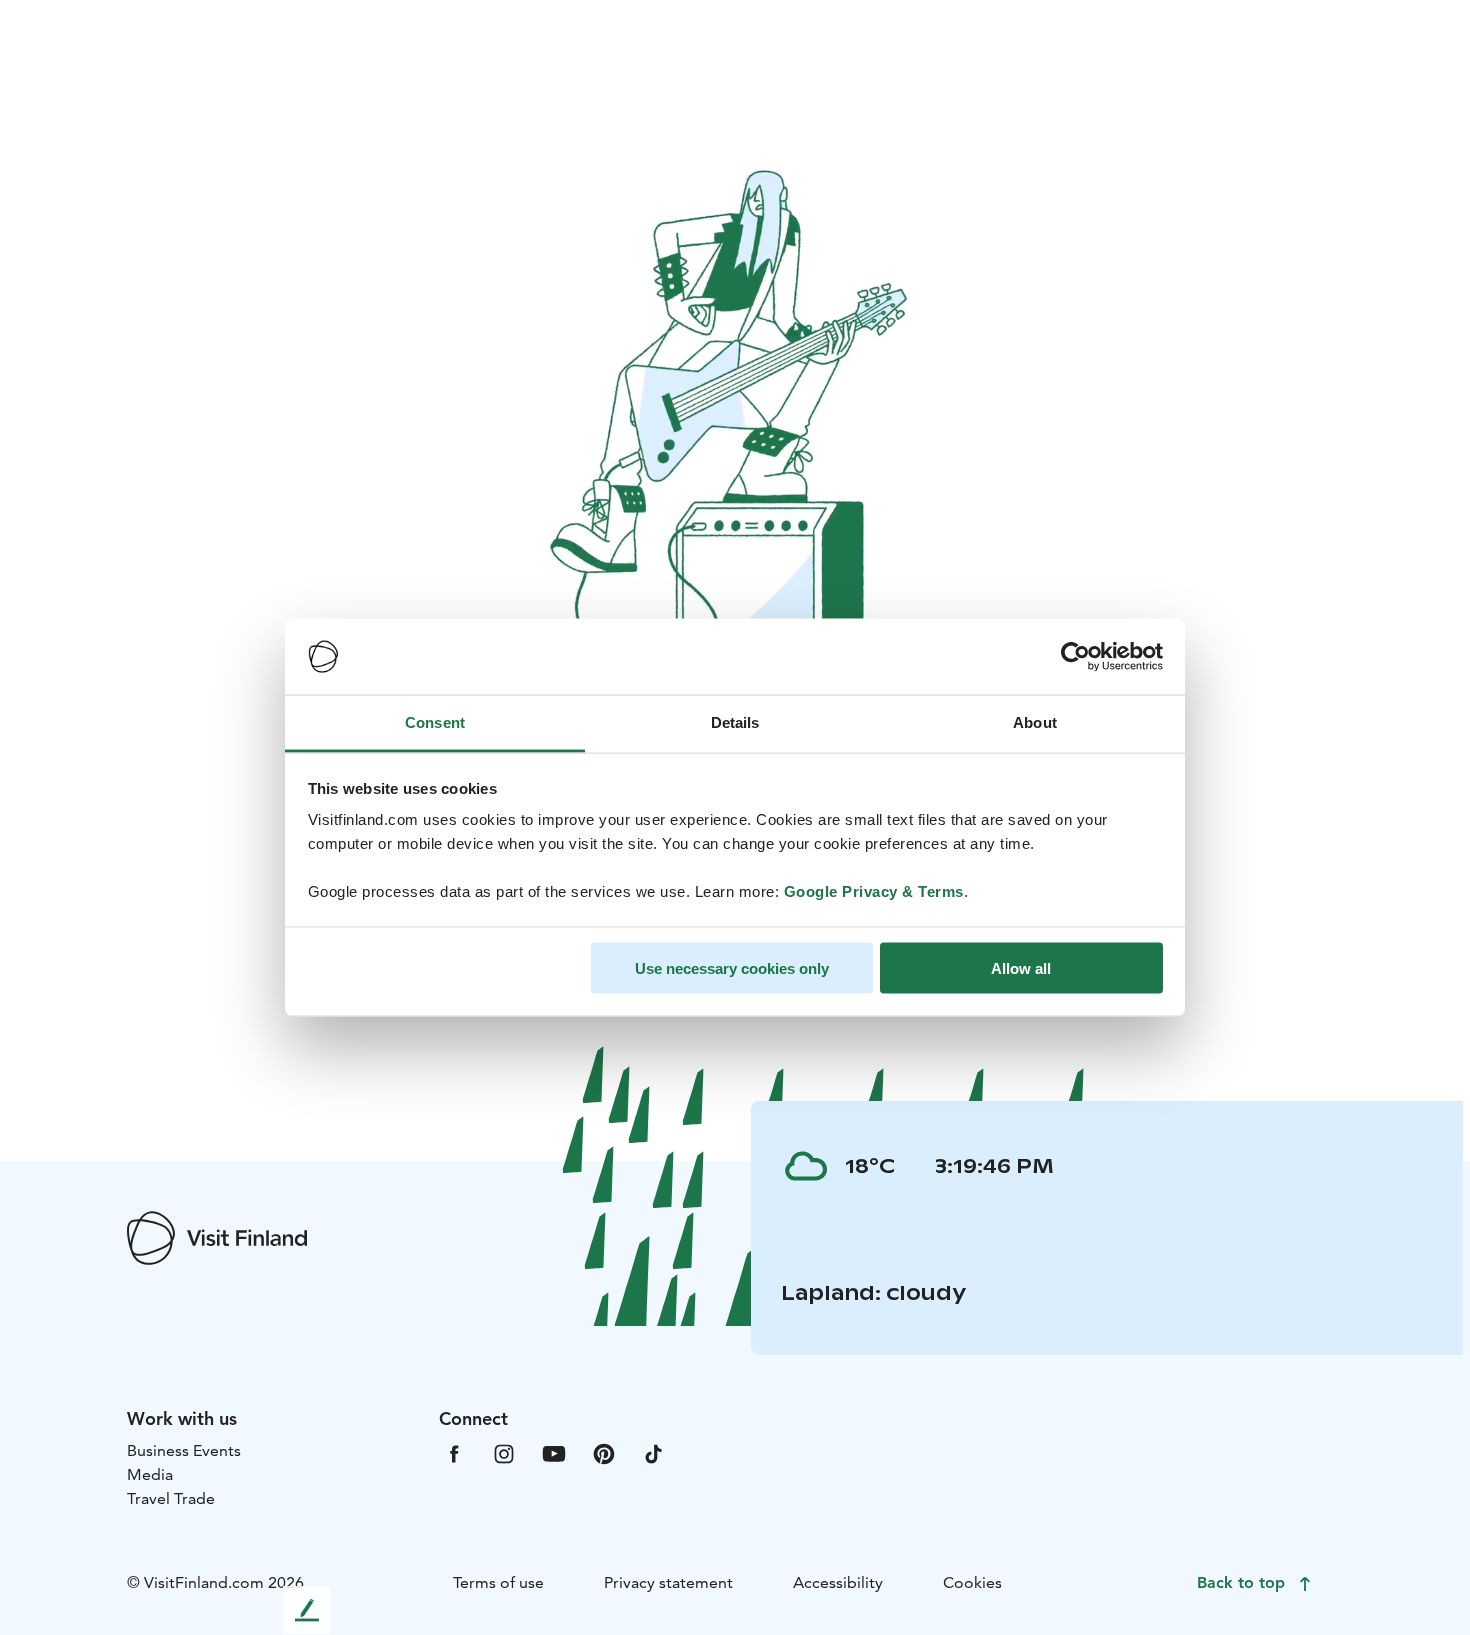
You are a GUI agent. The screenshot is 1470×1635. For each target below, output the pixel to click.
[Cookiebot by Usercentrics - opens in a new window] (1075, 657)
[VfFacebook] (454, 1452)
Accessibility (838, 1582)
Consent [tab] (435, 722)
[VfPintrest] (604, 1452)
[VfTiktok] (654, 1452)
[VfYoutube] (554, 1452)
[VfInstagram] (504, 1452)
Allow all (1021, 967)
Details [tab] (735, 722)
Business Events (184, 1450)
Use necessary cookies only (732, 967)
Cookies (972, 1582)
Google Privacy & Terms (874, 891)
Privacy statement (668, 1582)
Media (150, 1474)
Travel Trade (171, 1498)
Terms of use (498, 1582)
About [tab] (1035, 722)
